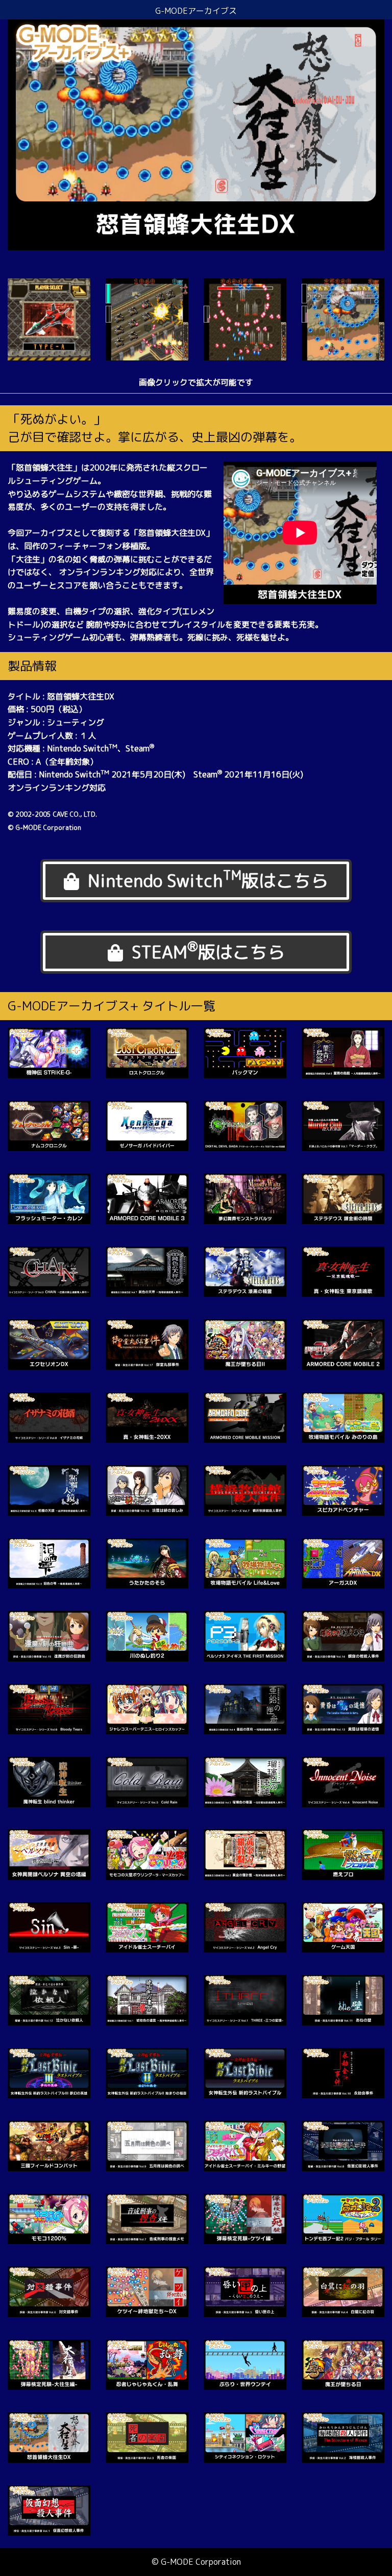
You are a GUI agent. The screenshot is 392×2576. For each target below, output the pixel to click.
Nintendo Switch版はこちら (208, 879)
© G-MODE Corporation (196, 2562)
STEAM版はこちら (208, 951)
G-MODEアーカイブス (196, 11)
